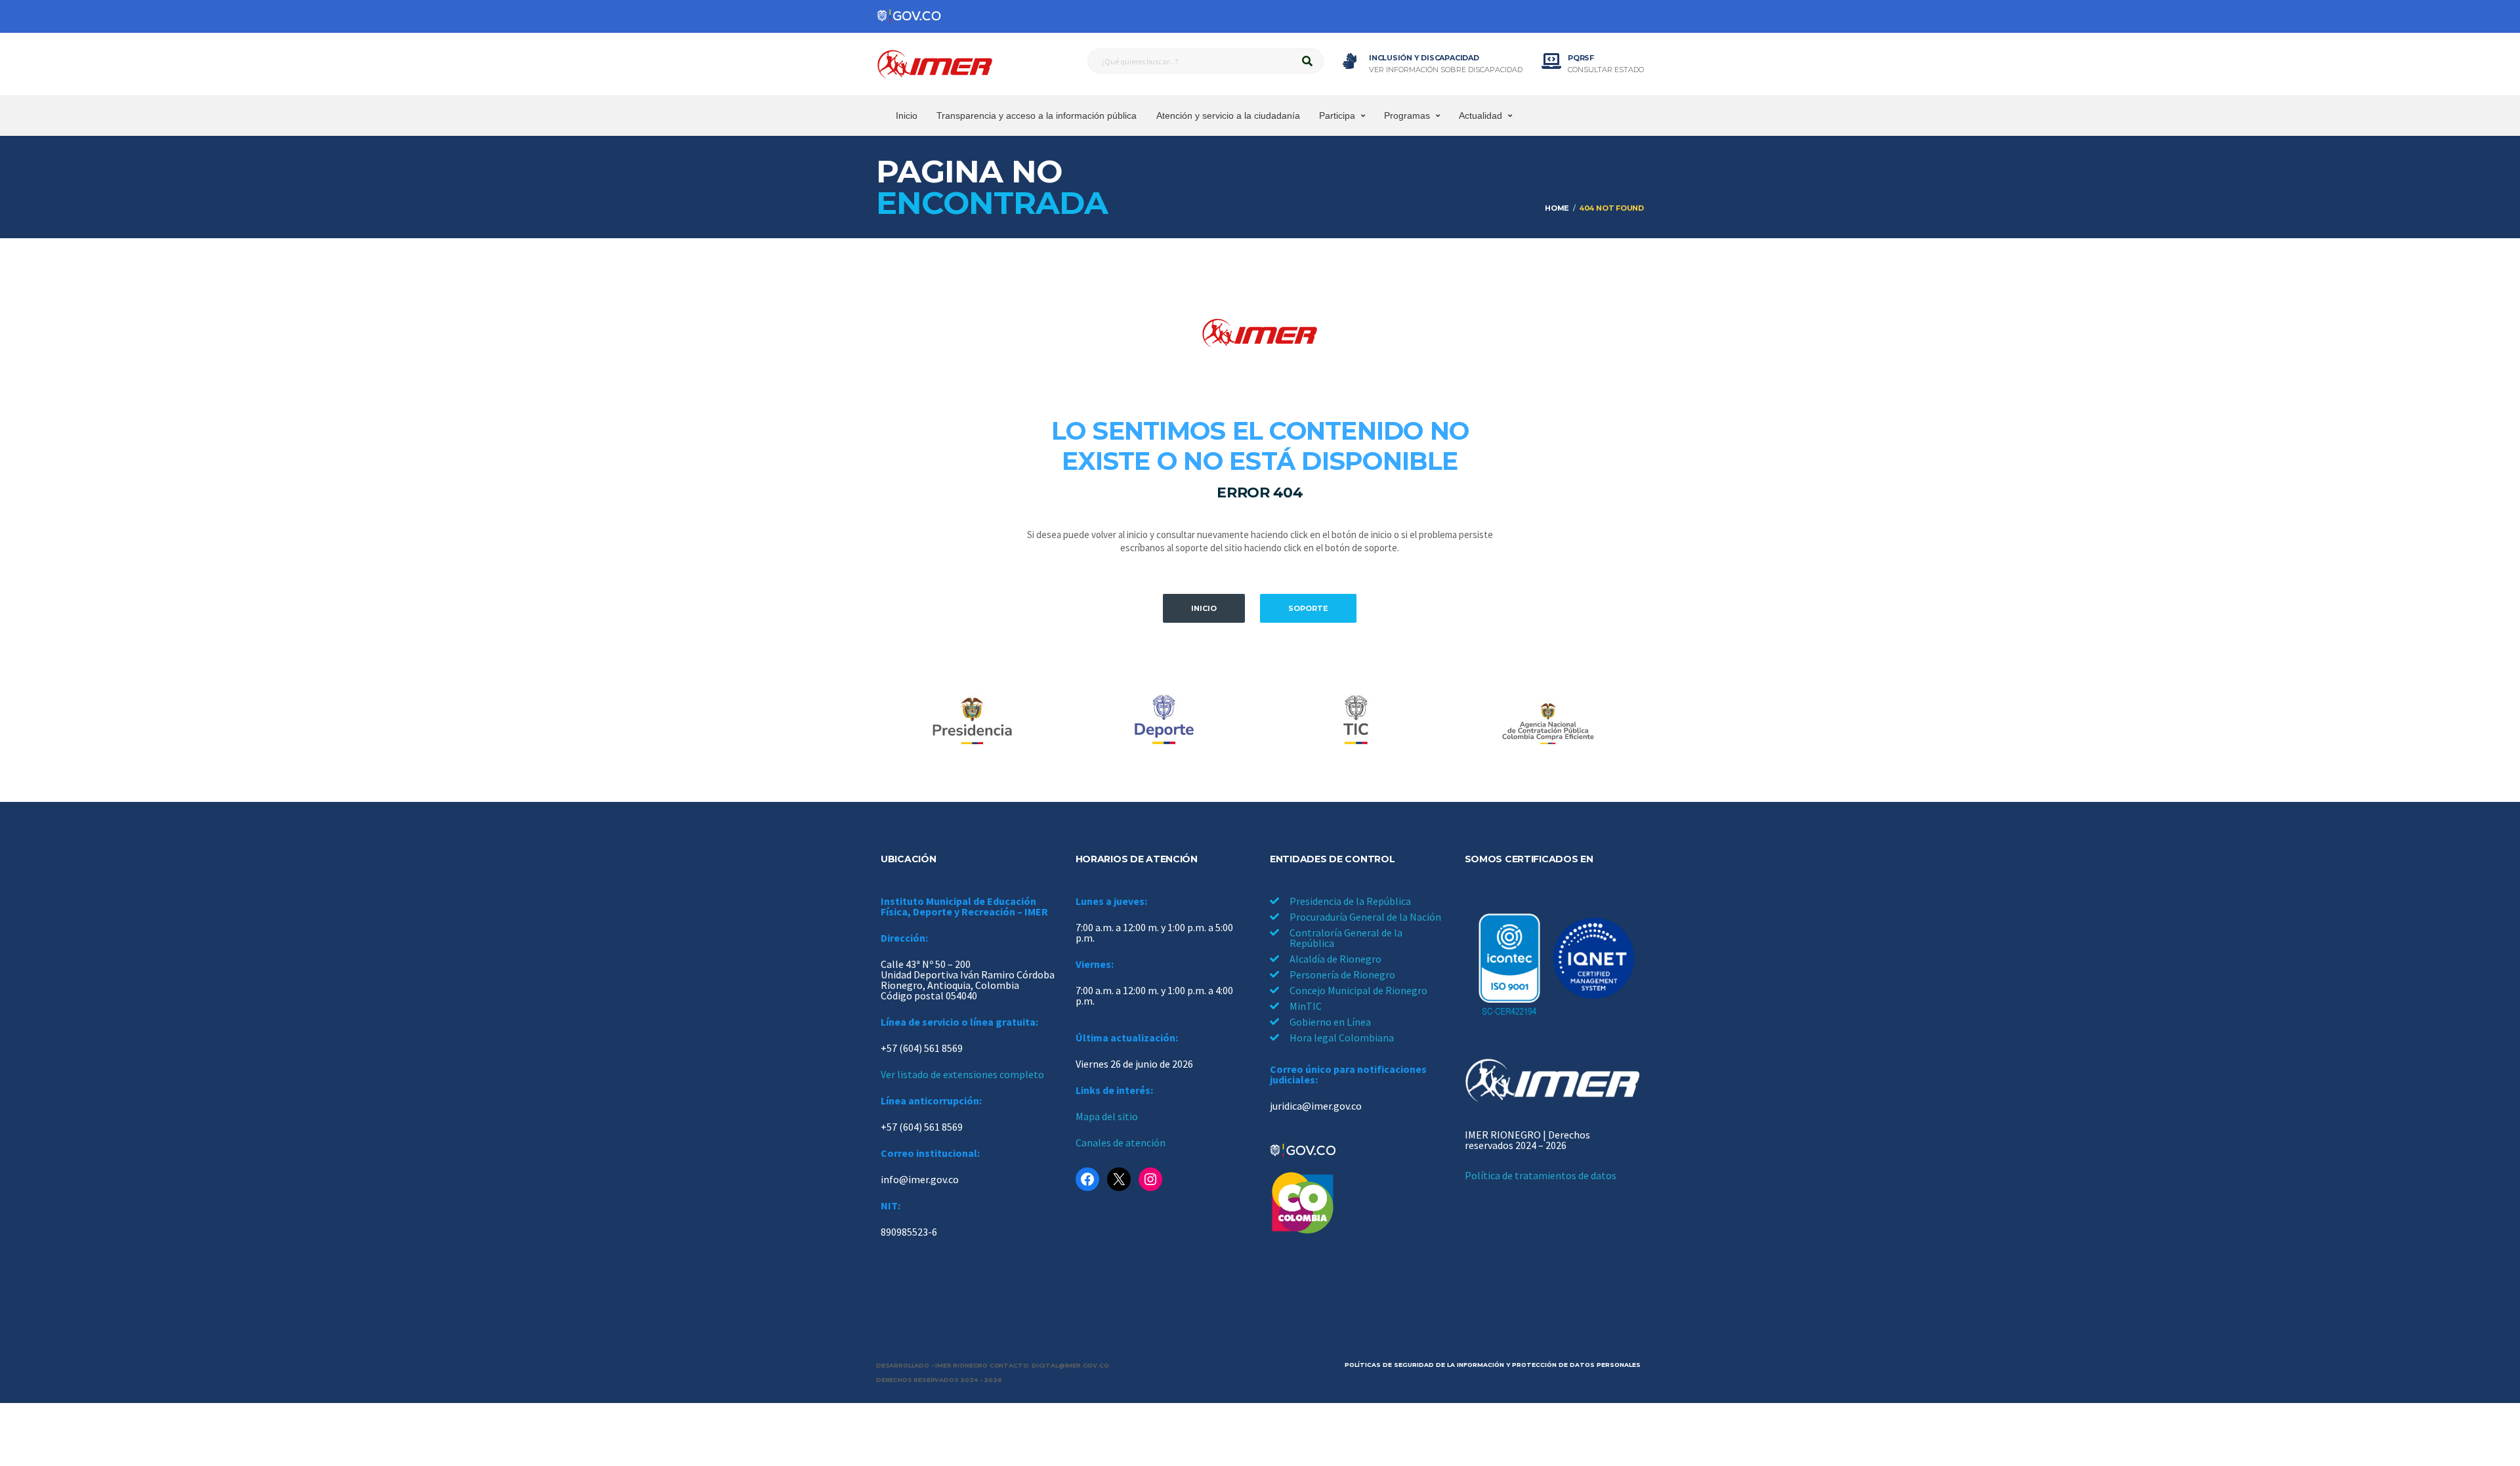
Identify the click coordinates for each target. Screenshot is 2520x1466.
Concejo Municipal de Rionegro (1358, 990)
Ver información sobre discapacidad (1446, 70)
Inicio (907, 115)
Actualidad (1480, 115)
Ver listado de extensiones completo (962, 1074)
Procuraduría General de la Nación (1365, 917)
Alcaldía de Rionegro (1335, 959)
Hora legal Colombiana (1342, 1037)
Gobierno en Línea (1330, 1022)
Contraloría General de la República (1346, 938)
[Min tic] (1356, 721)
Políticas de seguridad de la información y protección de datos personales (1493, 1365)
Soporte (1308, 608)
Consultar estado (1606, 70)
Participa (1337, 115)
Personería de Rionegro (1342, 974)
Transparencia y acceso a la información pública (1037, 115)
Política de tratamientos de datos (1541, 1175)
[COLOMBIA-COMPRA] (1548, 721)
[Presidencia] (972, 721)
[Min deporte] (1164, 721)
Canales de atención (1121, 1142)
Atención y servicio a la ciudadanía (1228, 115)
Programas (1407, 115)
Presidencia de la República (1350, 901)
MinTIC (1306, 1006)
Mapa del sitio (1107, 1116)
